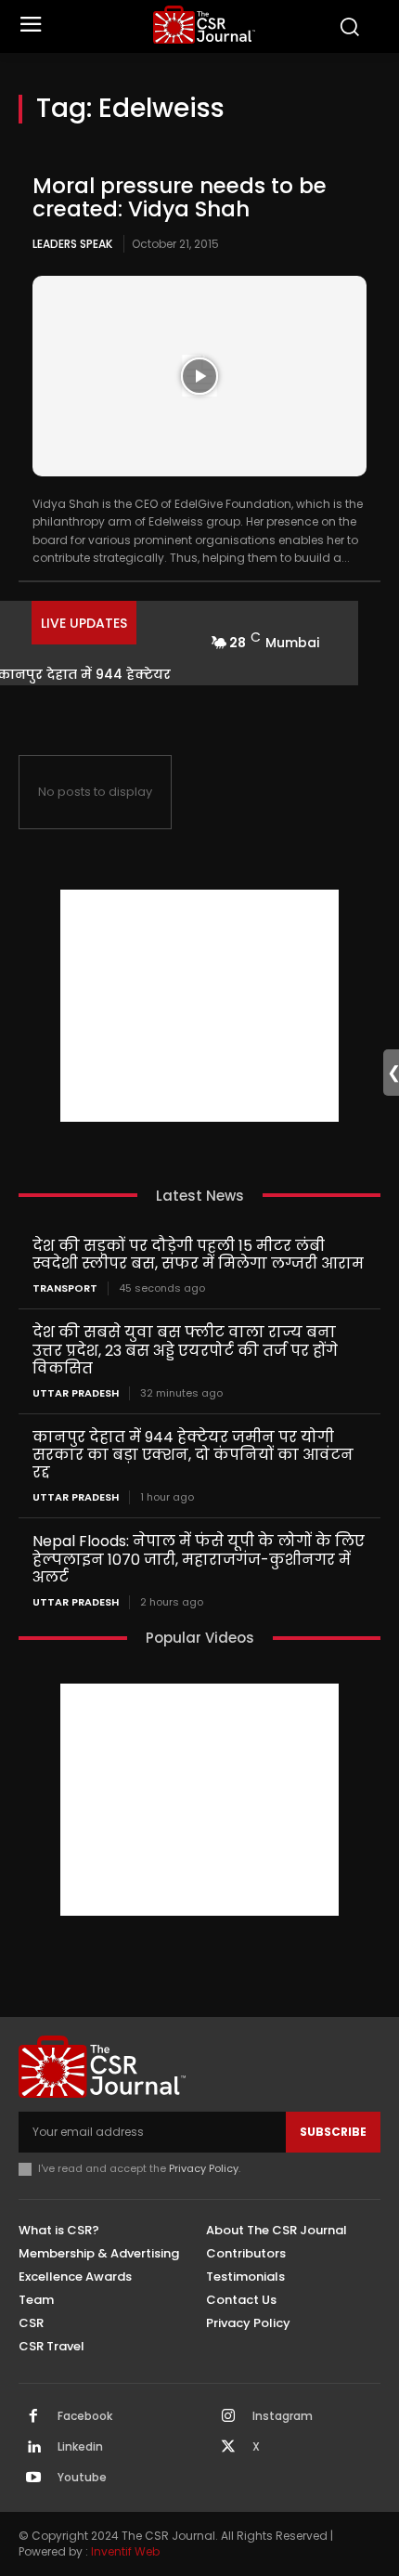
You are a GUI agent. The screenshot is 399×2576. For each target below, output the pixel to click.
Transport (65, 1288)
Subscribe (333, 2132)
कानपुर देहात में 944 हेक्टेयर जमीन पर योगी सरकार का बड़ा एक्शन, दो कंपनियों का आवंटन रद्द (193, 1455)
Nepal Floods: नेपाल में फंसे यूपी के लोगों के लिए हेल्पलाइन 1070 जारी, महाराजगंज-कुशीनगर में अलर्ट (199, 1559)
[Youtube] (33, 2478)
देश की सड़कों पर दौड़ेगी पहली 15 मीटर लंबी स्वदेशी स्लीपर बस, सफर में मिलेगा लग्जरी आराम (198, 1255)
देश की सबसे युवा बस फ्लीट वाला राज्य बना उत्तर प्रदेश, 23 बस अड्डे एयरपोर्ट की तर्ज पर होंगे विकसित (185, 1350)
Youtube (82, 2478)
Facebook (85, 2416)
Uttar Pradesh (76, 1393)
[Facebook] (33, 2417)
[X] (228, 2448)
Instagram (283, 2416)
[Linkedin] (33, 2448)
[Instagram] (228, 2417)
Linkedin (80, 2447)
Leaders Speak (72, 244)
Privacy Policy (204, 2168)
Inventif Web (125, 2551)
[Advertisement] (199, 1006)
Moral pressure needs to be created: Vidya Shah (180, 197)
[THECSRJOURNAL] (205, 25)
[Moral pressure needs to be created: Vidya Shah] (199, 376)
